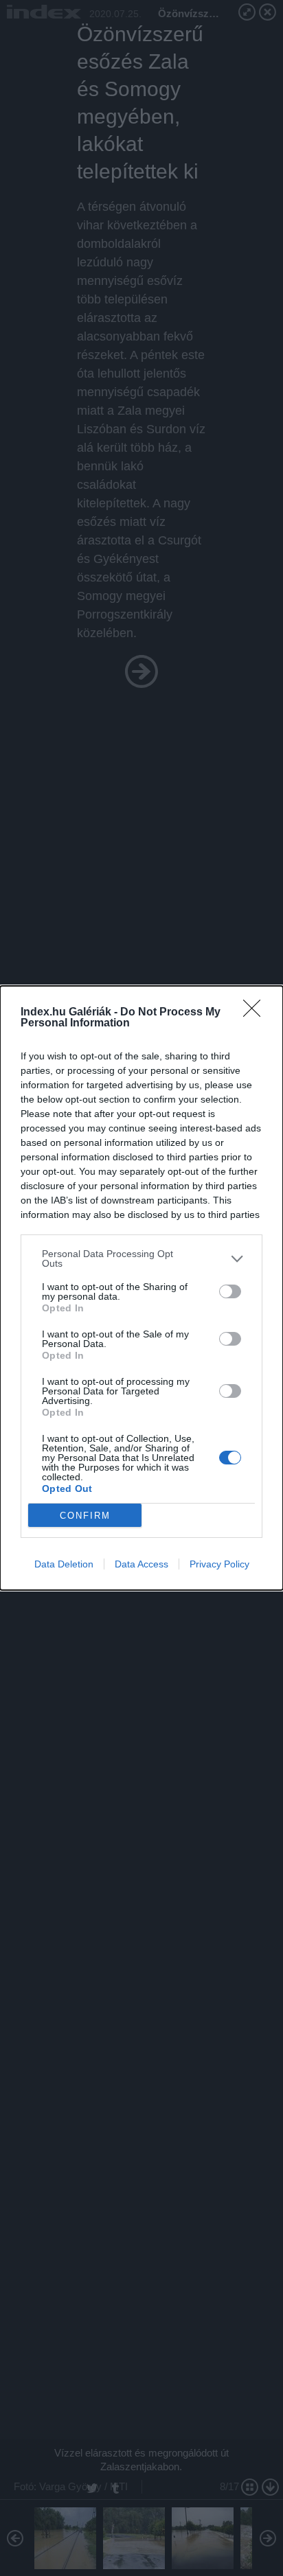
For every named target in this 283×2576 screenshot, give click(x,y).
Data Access (141, 1564)
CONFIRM (85, 1516)
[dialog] (141, 1288)
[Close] (256, 1013)
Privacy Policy (219, 1564)
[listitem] (141, 1258)
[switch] (230, 1291)
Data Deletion (64, 1564)
